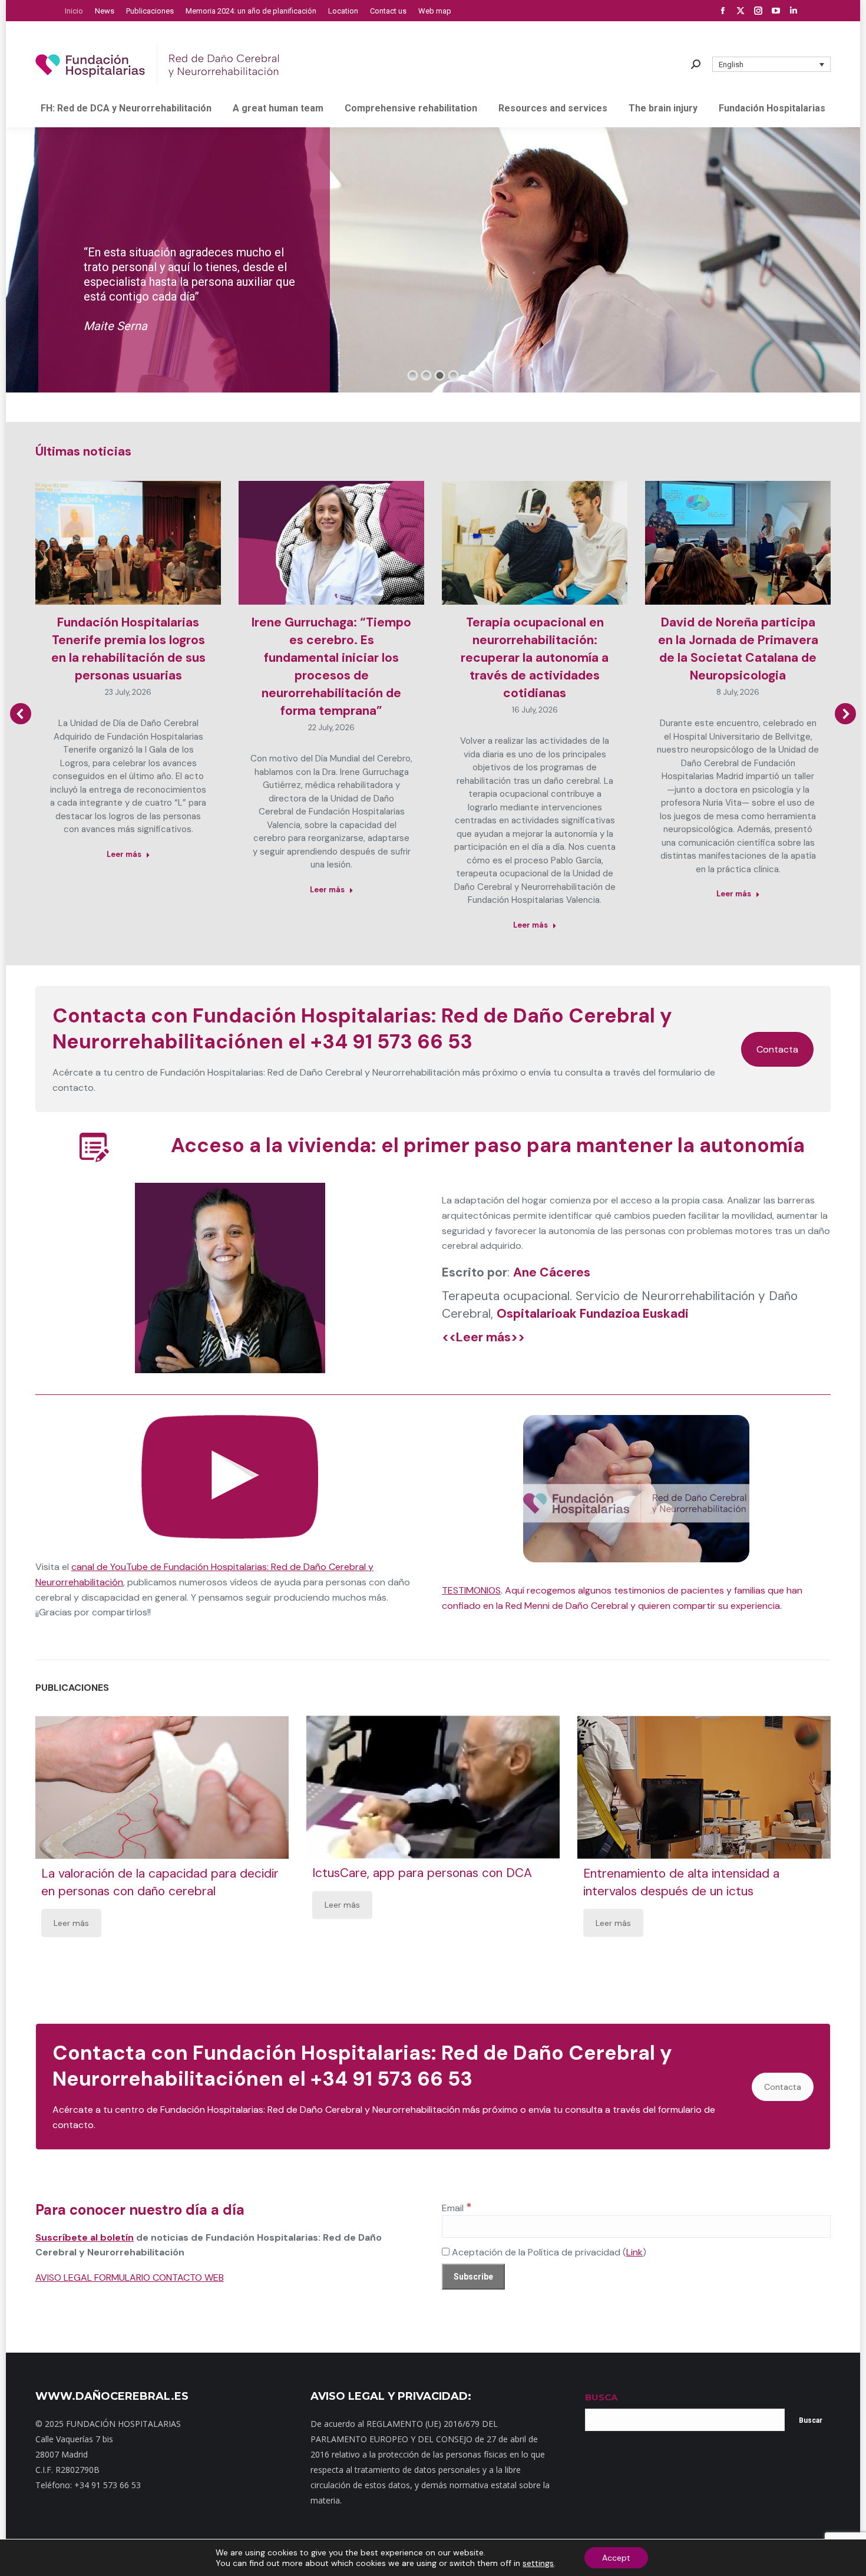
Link (634, 2252)
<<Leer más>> (483, 1337)
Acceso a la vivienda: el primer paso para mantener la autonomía (488, 1145)
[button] (772, 64)
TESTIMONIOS (471, 1590)
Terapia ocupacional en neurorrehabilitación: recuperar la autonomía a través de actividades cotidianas (535, 658)
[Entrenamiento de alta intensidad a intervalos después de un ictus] (704, 1787)
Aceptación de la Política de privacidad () (548, 2252)
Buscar (811, 2420)
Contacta (777, 1049)
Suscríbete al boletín (85, 2237)
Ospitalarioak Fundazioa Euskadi (593, 1314)
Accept (616, 2558)
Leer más (124, 854)
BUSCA (601, 2397)
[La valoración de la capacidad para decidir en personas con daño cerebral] (162, 1787)
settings (538, 2563)
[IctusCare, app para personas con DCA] (433, 1787)
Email (457, 2208)
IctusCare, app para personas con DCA (422, 1874)
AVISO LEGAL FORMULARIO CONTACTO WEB (130, 2277)
